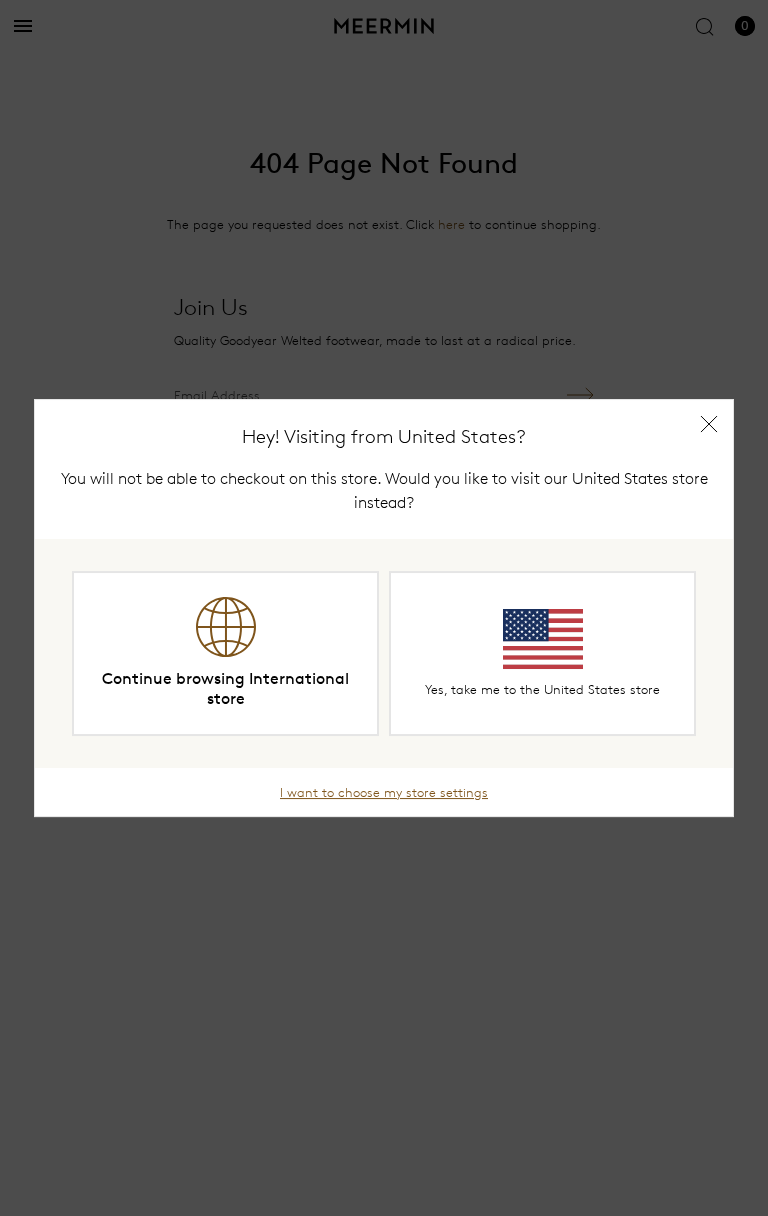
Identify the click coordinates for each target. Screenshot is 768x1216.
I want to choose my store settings (384, 792)
